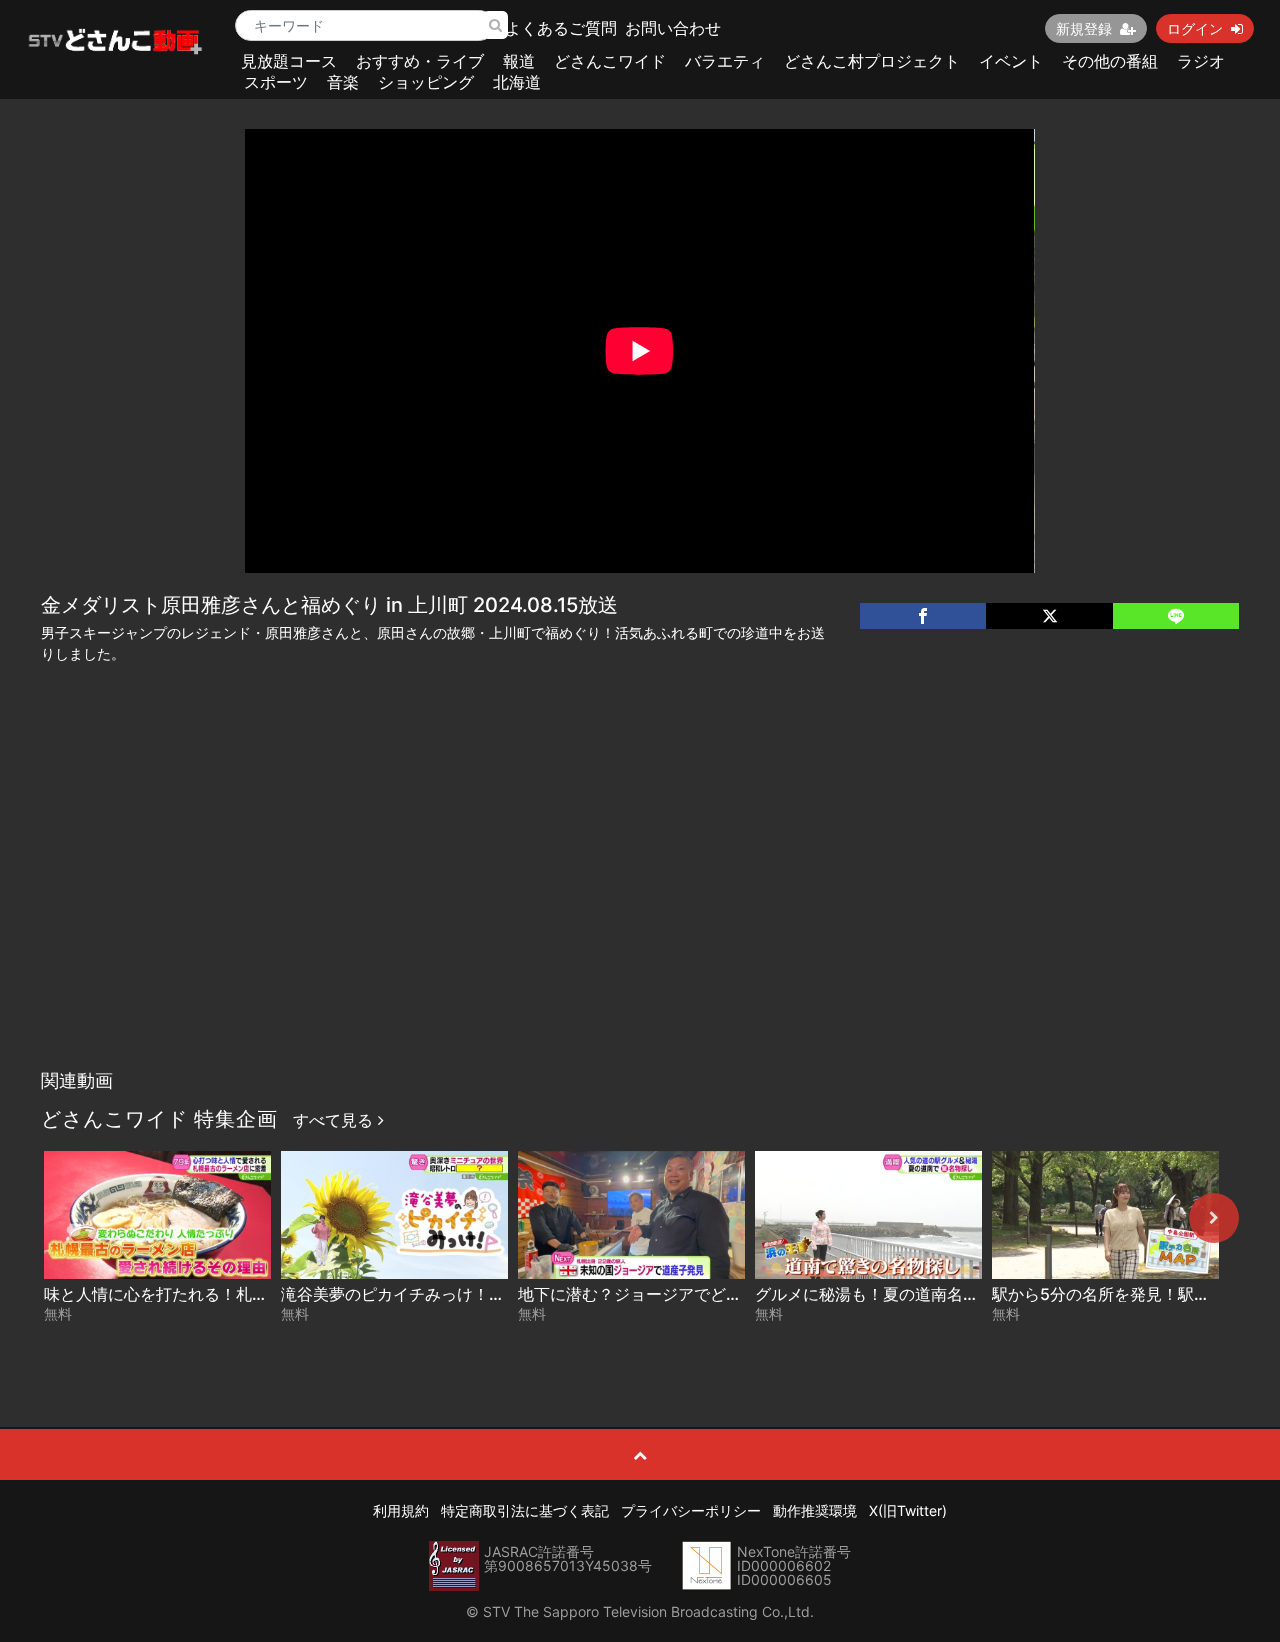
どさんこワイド (610, 61)
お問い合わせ (673, 28)
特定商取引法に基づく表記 (525, 1510)
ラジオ (1201, 61)
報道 (519, 61)
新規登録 (1084, 28)
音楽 (343, 82)
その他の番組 (1110, 61)
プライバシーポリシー (691, 1510)
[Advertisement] (640, 910)
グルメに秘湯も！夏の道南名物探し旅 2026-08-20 (940, 1294)
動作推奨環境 (815, 1510)
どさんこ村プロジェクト (872, 61)
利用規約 (401, 1510)
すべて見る (335, 1120)
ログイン (1195, 28)
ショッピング (426, 82)
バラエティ (725, 61)
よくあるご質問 (561, 28)
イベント (1011, 61)
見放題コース (289, 61)
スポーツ (276, 82)
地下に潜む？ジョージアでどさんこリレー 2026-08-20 (719, 1294)
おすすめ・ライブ (420, 61)
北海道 (517, 82)
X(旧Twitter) (908, 1510)
